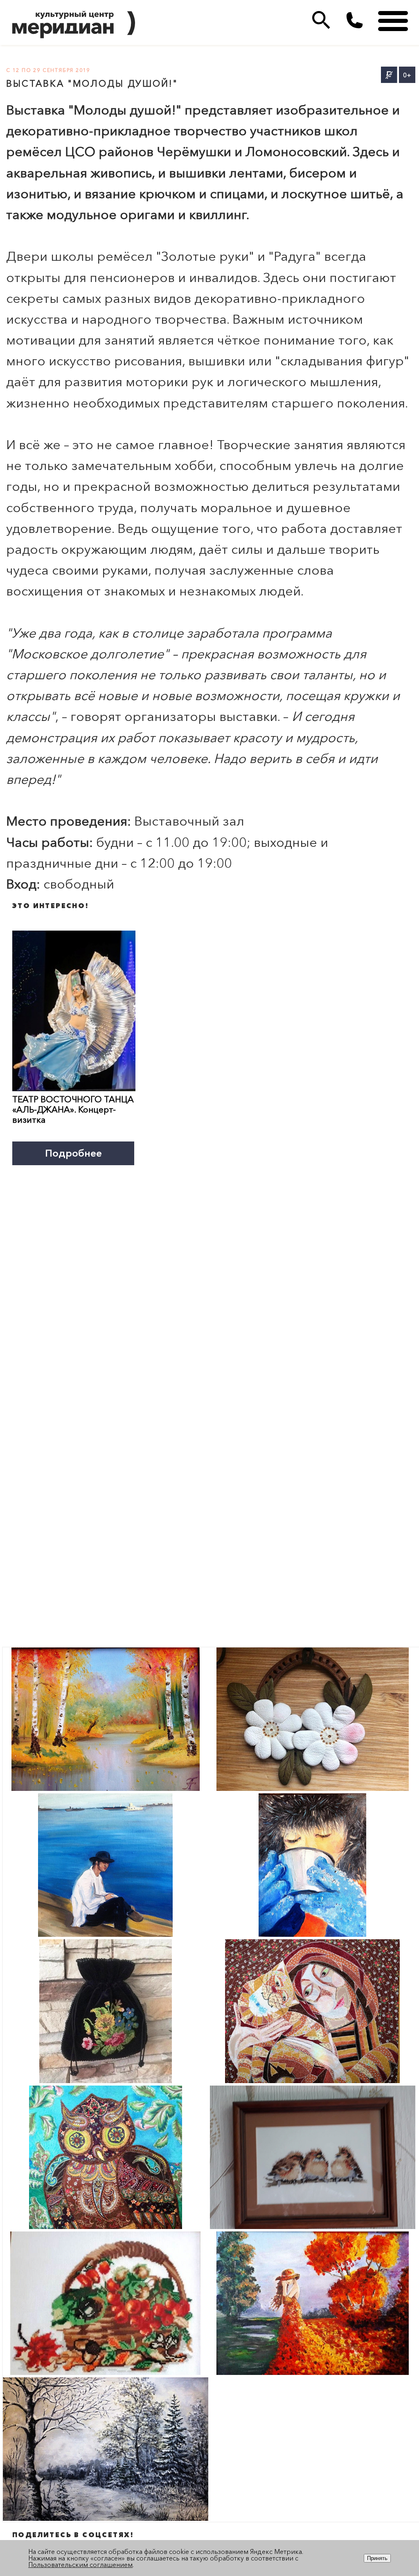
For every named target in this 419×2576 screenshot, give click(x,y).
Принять (377, 2558)
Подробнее (73, 1153)
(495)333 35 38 (355, 20)
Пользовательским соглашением (80, 2565)
